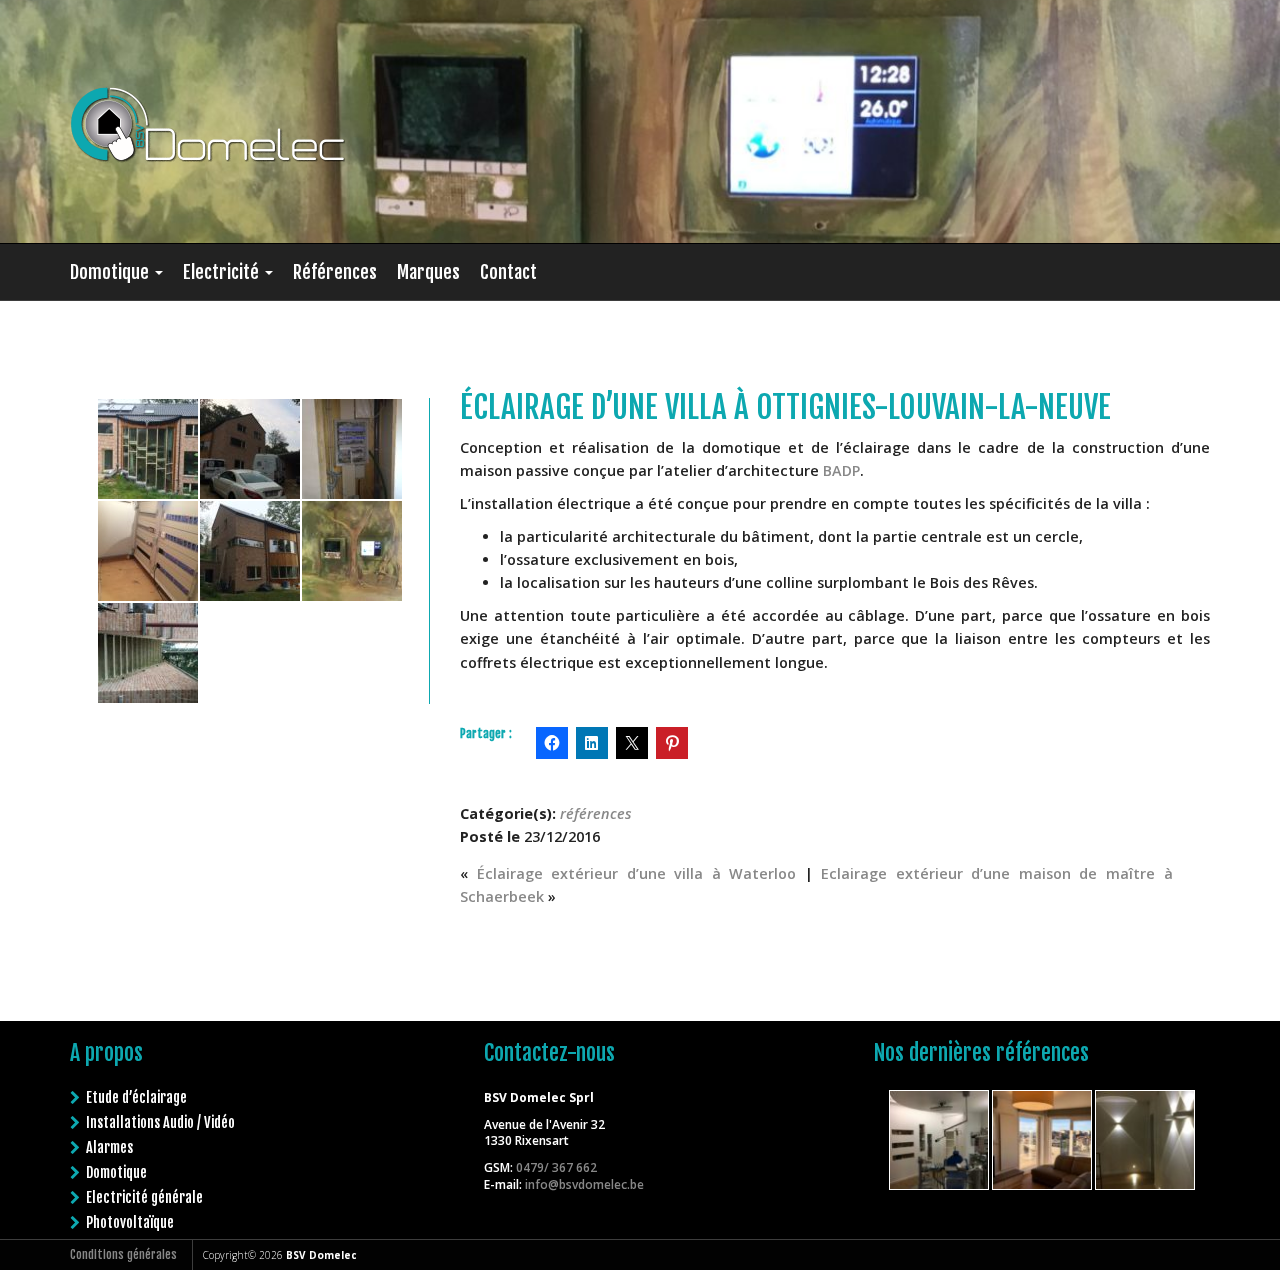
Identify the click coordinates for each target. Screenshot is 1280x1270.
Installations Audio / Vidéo (160, 1122)
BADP (841, 470)
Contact (508, 272)
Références (335, 272)
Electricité (223, 272)
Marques (428, 272)
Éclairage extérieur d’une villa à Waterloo (637, 873)
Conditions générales (123, 1254)
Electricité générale (144, 1197)
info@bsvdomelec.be (584, 1184)
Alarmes (109, 1147)
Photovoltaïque (130, 1222)
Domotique (111, 272)
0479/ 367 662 (556, 1167)
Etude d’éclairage (136, 1097)
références (596, 813)
